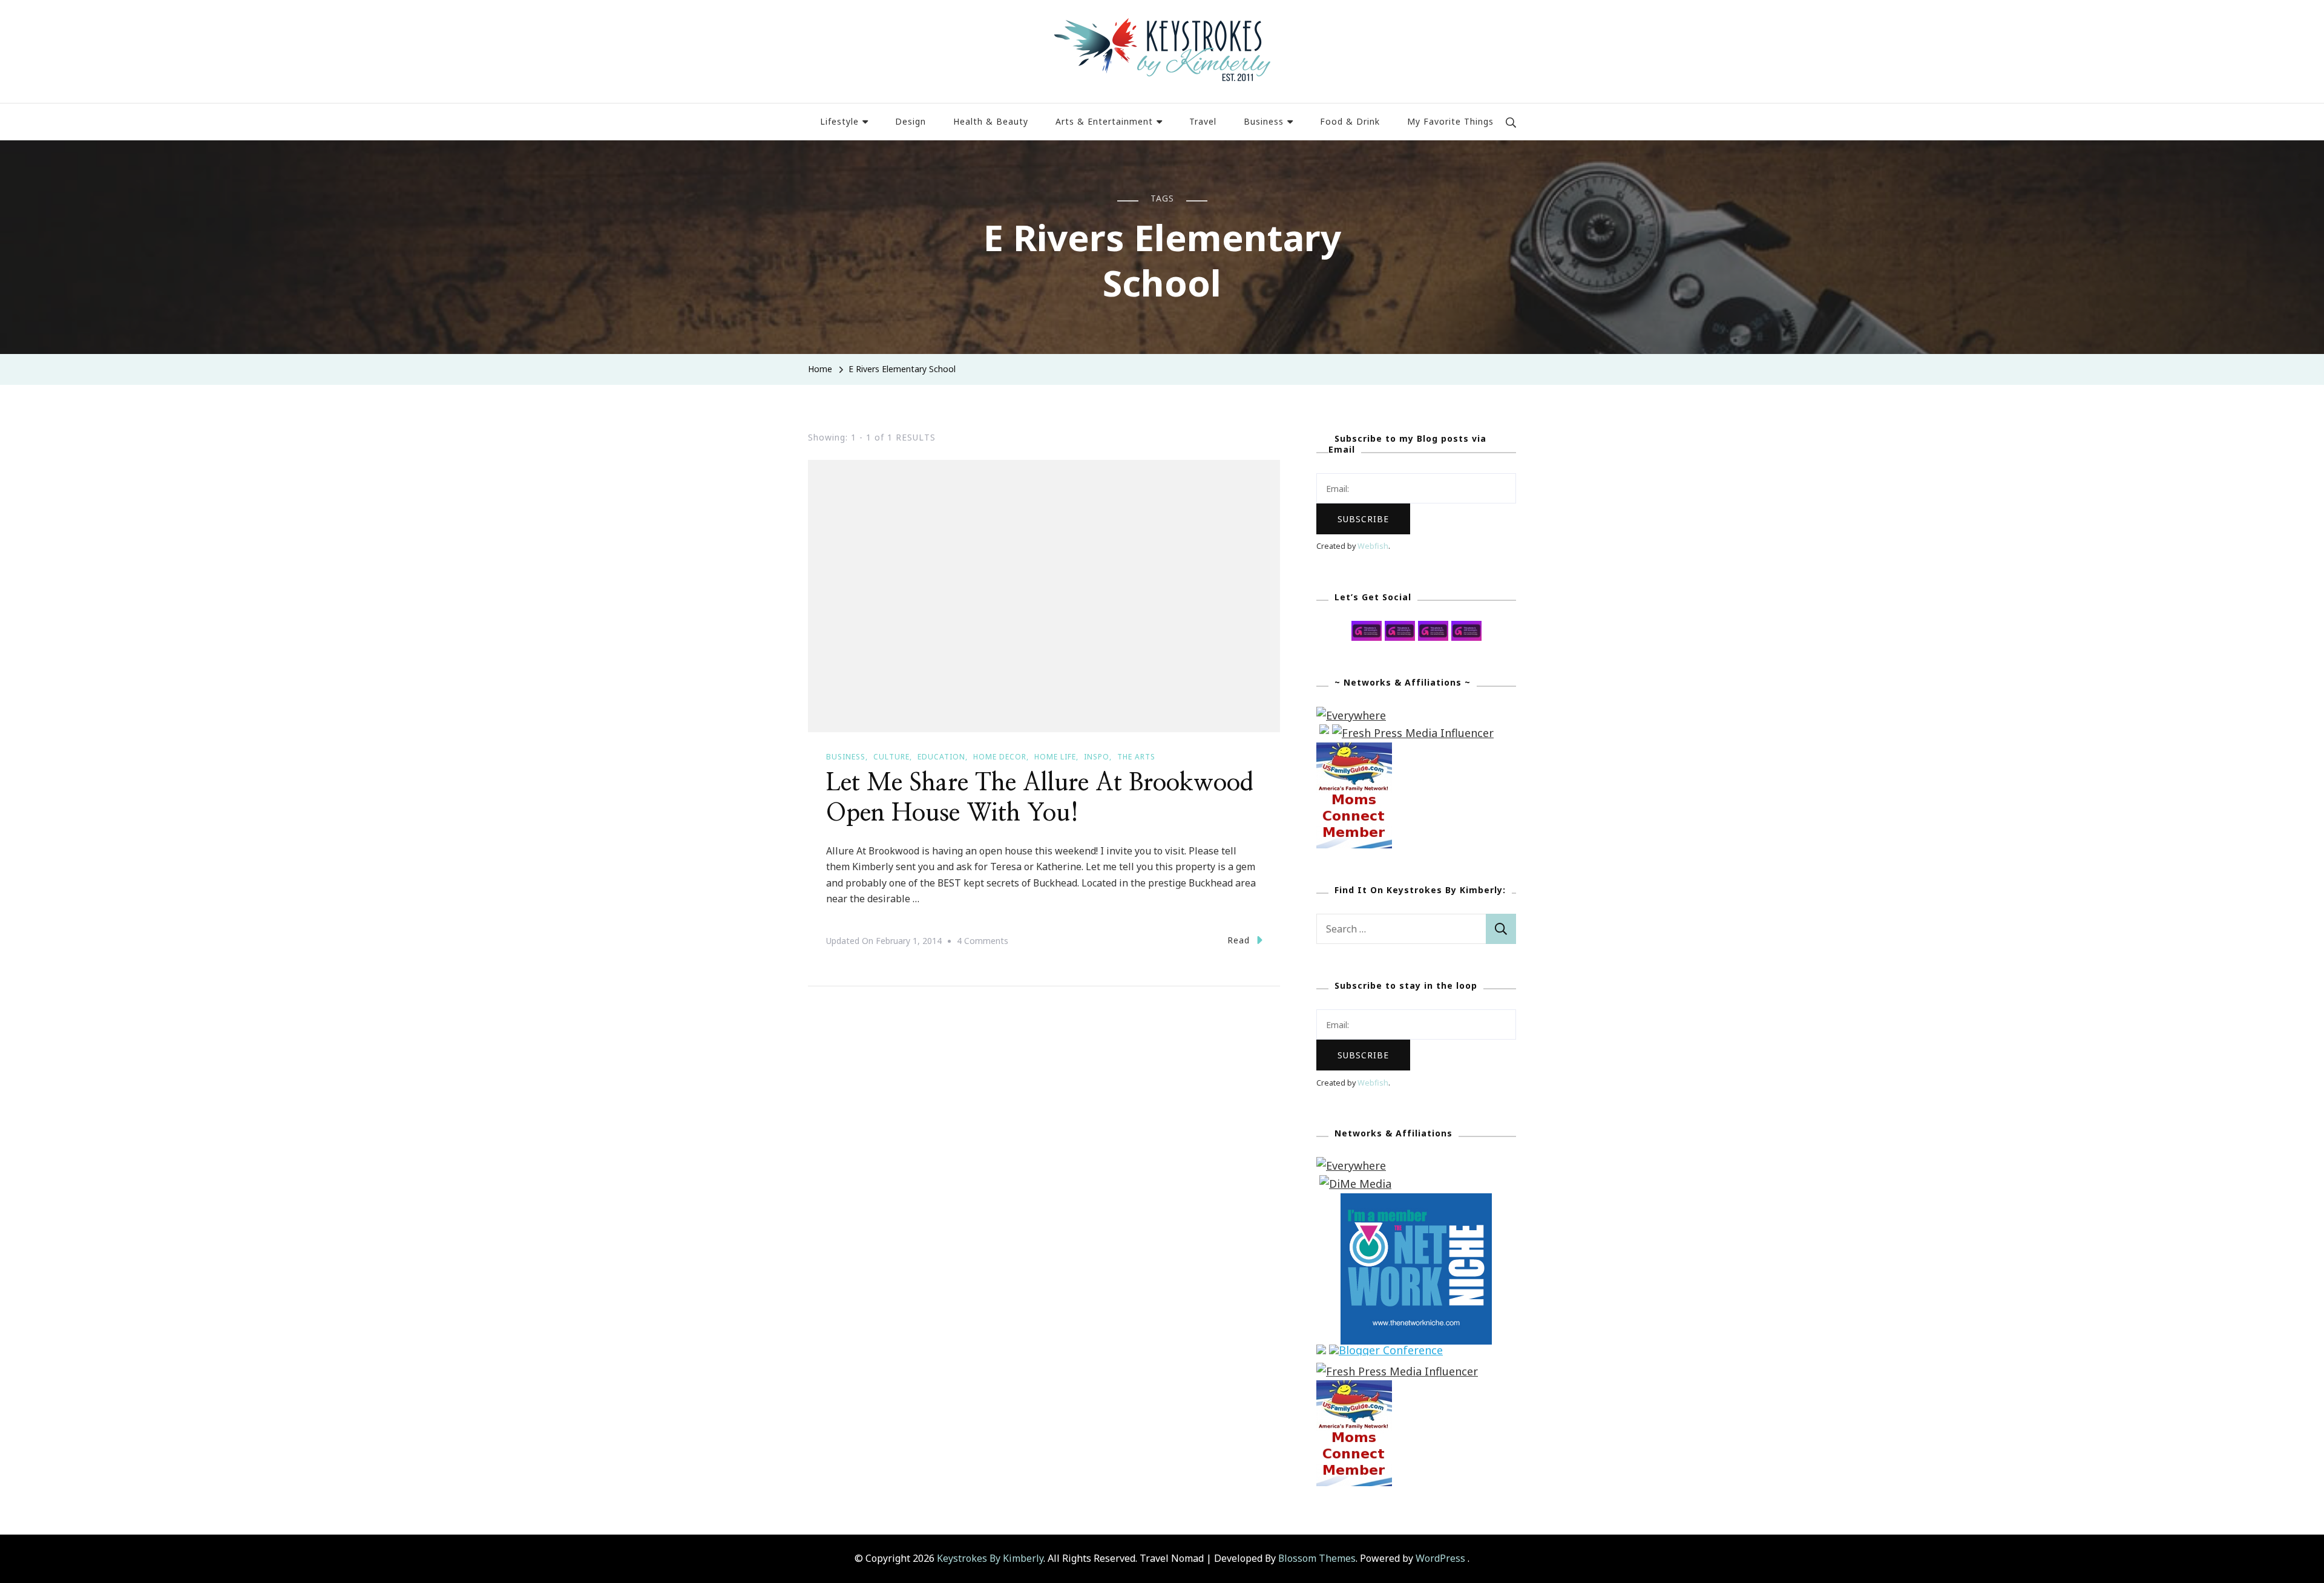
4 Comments (983, 942)
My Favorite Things (1450, 121)
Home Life (1055, 757)
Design (911, 121)
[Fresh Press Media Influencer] (1413, 733)
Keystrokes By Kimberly (990, 1558)
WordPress (1440, 1558)
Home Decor (1000, 757)
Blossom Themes (1317, 1558)
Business (1264, 121)
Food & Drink (1350, 121)
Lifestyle (839, 121)
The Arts (1136, 757)
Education (941, 757)
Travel (1203, 121)
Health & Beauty (991, 121)
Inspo (1097, 757)
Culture (891, 757)
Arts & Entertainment (1104, 121)
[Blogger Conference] (1386, 1353)
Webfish (1373, 546)
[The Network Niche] (1416, 1202)
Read (1239, 940)
